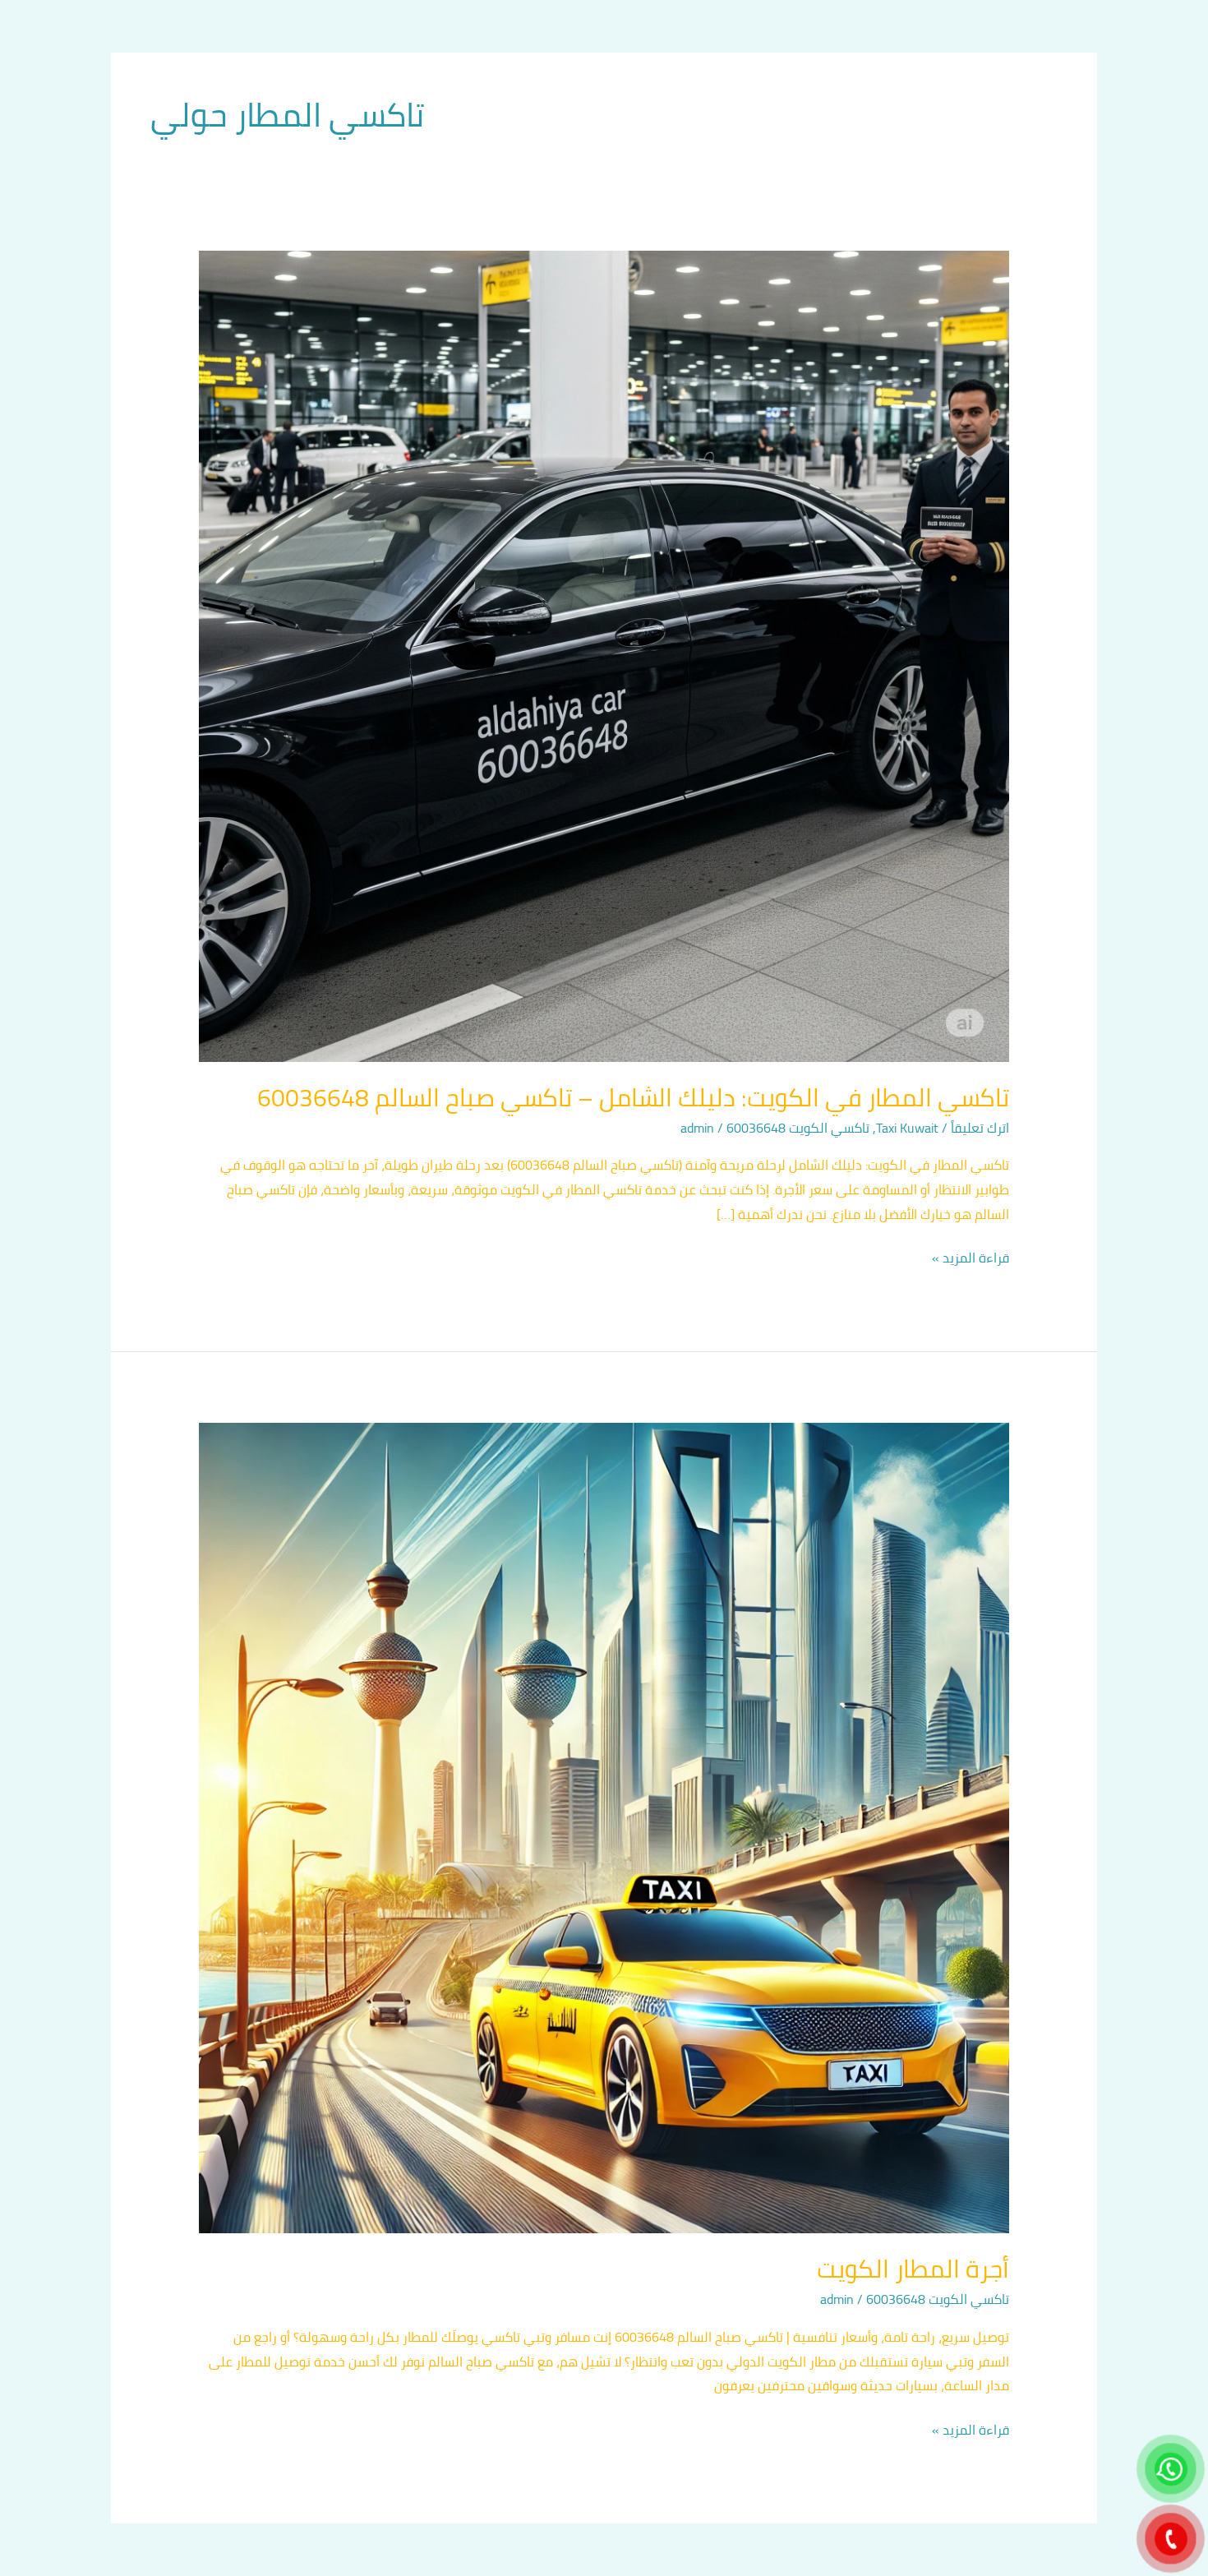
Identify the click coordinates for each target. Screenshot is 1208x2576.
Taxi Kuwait (907, 1128)
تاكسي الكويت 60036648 (798, 1128)
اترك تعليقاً (980, 1128)
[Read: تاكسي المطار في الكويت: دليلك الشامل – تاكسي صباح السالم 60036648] (604, 655)
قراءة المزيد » (971, 1258)
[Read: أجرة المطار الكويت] (604, 1826)
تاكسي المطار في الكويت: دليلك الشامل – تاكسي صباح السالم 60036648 (633, 1097)
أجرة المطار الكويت (913, 2269)
